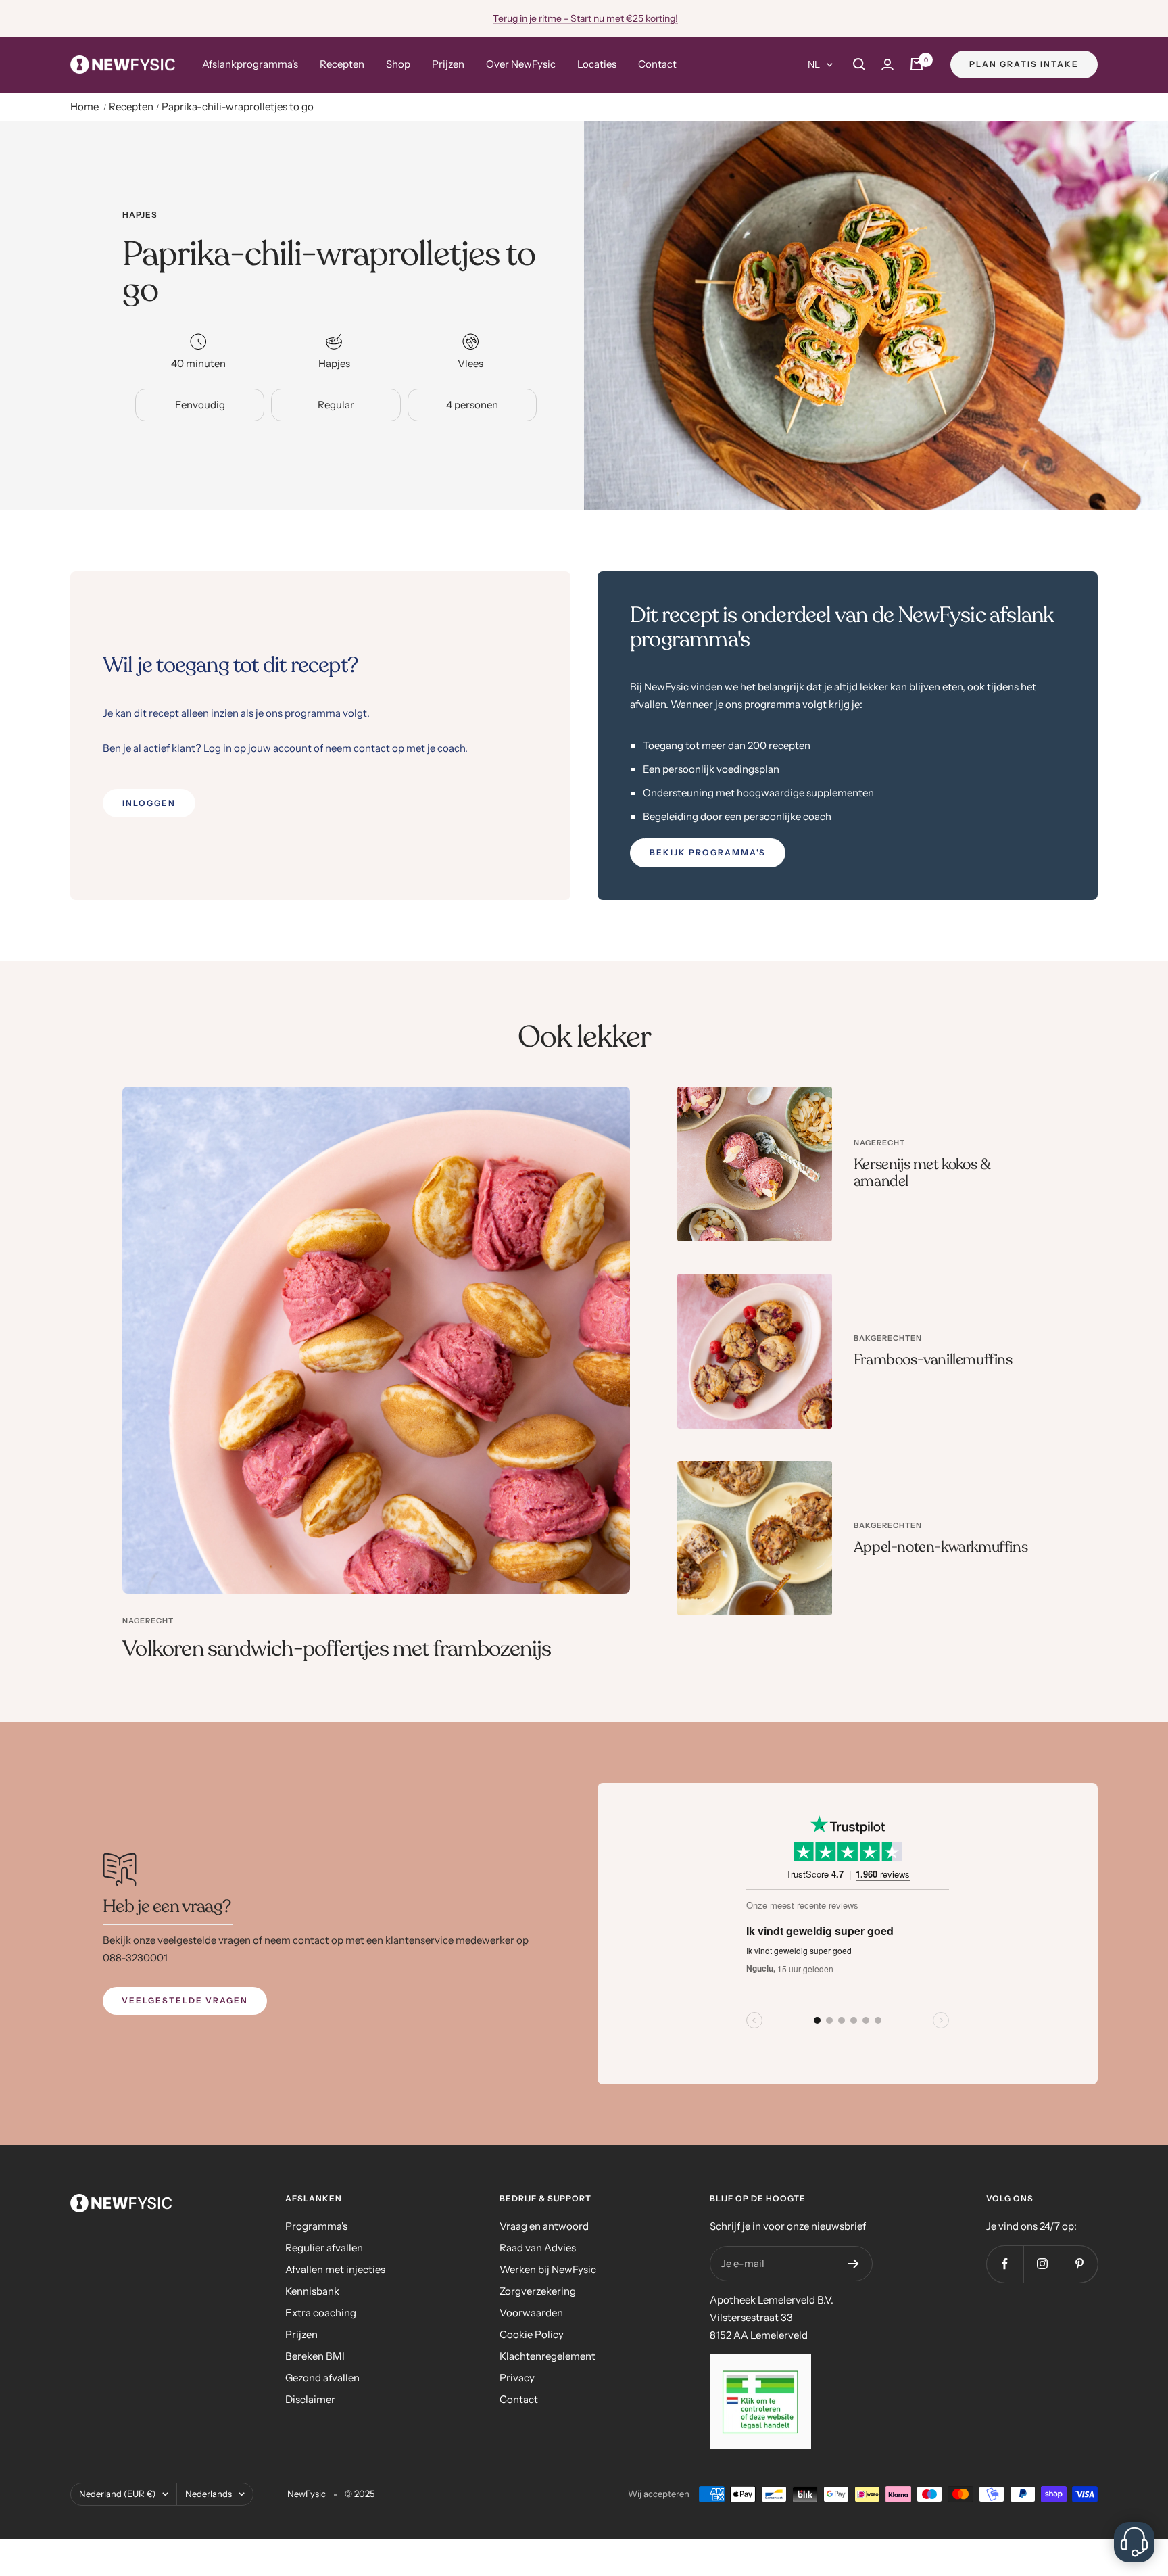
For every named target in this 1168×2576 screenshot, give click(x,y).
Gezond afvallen (322, 2378)
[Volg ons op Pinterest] (1079, 2264)
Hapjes (140, 215)
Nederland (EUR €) (117, 2494)
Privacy (517, 2378)
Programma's (316, 2226)
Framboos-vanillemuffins (933, 1360)
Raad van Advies (538, 2248)
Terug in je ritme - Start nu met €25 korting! (585, 18)
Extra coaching (321, 2313)
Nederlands (209, 2494)
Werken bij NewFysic (548, 2269)
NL (814, 64)
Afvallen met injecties (335, 2269)
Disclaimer (310, 2399)
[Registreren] (853, 2264)
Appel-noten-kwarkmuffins (941, 1547)
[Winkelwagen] (917, 64)
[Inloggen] (887, 65)
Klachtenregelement (547, 2356)
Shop (398, 64)
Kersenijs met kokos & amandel (922, 1173)
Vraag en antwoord (544, 2226)
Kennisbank (312, 2291)
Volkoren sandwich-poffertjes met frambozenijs (337, 1649)
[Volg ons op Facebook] (1005, 2264)
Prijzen (448, 64)
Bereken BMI (315, 2356)
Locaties (597, 64)
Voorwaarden (531, 2313)
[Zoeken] (859, 64)
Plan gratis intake (1024, 64)
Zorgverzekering (538, 2291)
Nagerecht (148, 1621)
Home (84, 106)
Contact (657, 64)
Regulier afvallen (324, 2248)
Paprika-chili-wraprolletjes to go (238, 106)
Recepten (342, 64)
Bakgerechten (888, 1338)
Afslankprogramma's (250, 64)
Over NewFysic (521, 64)
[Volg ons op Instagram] (1042, 2264)
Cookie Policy (532, 2334)
